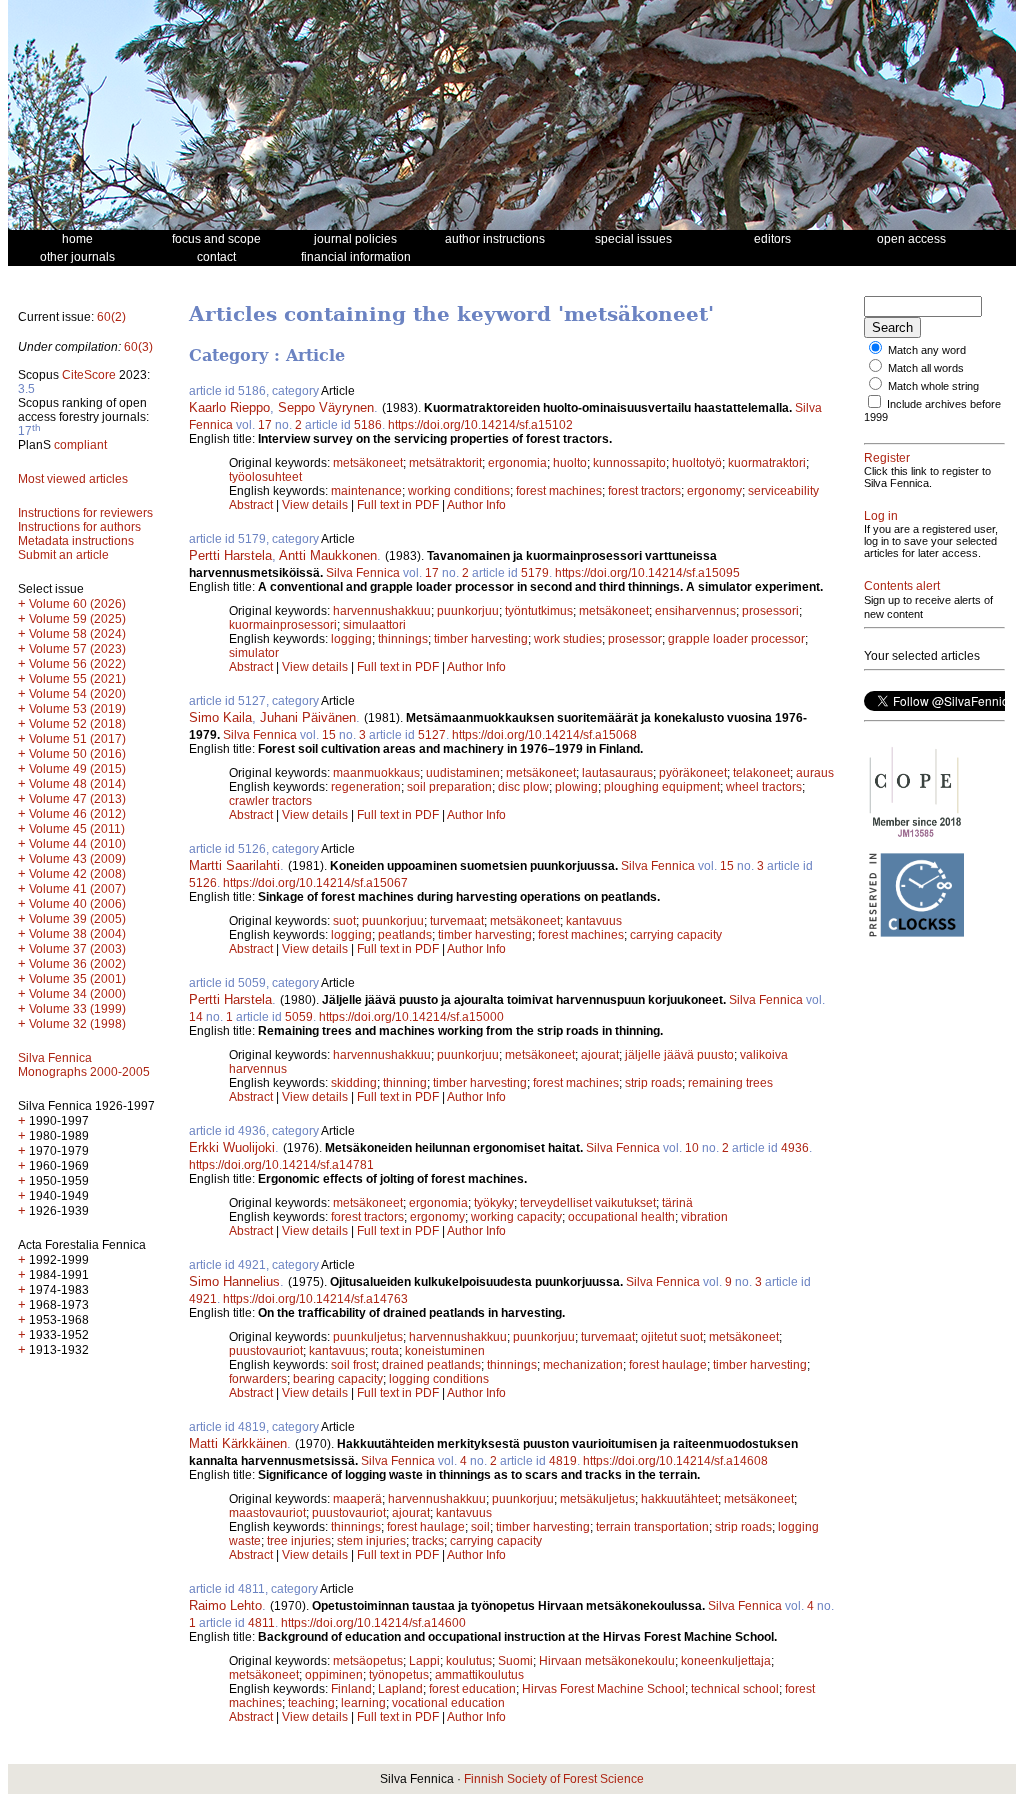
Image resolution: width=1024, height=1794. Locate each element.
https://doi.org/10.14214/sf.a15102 (480, 425)
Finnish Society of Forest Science (554, 1779)
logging (351, 639)
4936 (795, 1148)
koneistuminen (445, 1351)
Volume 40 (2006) (77, 904)
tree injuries (299, 1541)
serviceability (783, 491)
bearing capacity (338, 1379)
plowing (576, 787)
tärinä (677, 1203)
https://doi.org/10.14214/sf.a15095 (647, 573)
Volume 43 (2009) (77, 859)
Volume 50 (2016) (77, 754)
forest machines (559, 491)
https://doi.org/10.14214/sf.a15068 (544, 735)
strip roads (653, 1083)
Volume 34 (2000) (77, 994)
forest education (472, 1689)
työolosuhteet (265, 477)
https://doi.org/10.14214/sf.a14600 (373, 1623)
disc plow (523, 787)
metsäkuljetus (597, 1499)
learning (363, 1703)
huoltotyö (697, 463)
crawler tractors (270, 801)
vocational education (448, 1703)
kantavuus (594, 921)
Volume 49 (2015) (77, 769)
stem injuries (371, 1541)
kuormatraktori (767, 463)
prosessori (770, 611)
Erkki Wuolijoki (232, 1147)
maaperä (357, 1499)
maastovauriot (267, 1513)
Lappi (424, 1661)
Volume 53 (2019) (77, 709)
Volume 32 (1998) (77, 1024)
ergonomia (517, 463)
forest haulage (668, 1365)
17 (265, 425)
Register (887, 458)
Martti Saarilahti (234, 865)
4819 (563, 1461)
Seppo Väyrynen (326, 407)
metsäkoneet (368, 463)
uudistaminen (463, 773)
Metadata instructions (76, 541)
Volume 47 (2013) (77, 799)
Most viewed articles (73, 479)
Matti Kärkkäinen (238, 1443)
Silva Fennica (363, 573)
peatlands (405, 935)
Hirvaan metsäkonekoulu (607, 1661)
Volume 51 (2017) (77, 739)
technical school (735, 1689)
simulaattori (374, 625)
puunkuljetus (368, 1337)
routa (385, 1351)
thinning (405, 1083)
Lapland (400, 1689)
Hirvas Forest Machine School (603, 1689)
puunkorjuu (468, 611)
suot (344, 921)
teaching (311, 1703)
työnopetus (399, 1675)
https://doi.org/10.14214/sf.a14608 (675, 1461)
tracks (428, 1541)
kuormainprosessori (283, 625)
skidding (354, 1083)
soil (480, 1527)
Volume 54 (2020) (77, 694)
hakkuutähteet (679, 1499)
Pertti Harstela (230, 555)
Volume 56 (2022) (77, 664)
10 (692, 1148)
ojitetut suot (672, 1337)
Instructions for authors (79, 527)
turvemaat (457, 921)
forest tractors (644, 491)
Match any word (927, 350)
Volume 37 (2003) (77, 949)
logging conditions (439, 1379)
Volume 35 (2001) (77, 979)
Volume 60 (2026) (77, 604)
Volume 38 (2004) (77, 934)
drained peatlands (431, 1365)
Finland (351, 1689)
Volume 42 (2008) (77, 874)
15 (329, 735)
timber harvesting (481, 639)
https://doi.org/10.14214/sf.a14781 (281, 1165)
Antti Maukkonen (328, 555)
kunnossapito (629, 463)
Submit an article (63, 555)
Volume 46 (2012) (77, 814)
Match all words (926, 368)
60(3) (138, 347)
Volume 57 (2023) (77, 649)
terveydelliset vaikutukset (588, 1203)
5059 (299, 1017)
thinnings (403, 639)
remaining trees (730, 1083)
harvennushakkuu (382, 611)
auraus (815, 773)
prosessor (635, 639)
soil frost (353, 1365)
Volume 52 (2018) (77, 724)
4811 (261, 1623)
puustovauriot (266, 1351)
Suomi (515, 1661)
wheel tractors (764, 787)
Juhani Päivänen (308, 717)
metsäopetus (368, 1661)
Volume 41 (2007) (77, 889)
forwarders (258, 1379)
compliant (80, 445)
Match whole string (933, 386)
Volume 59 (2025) (77, 619)
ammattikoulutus (479, 1675)
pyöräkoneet (693, 773)
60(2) (111, 317)
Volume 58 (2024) (77, 634)
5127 (432, 735)
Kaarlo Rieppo (229, 407)
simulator (254, 653)
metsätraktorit (445, 463)
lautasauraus (617, 773)
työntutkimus (539, 611)
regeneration (366, 787)
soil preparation (449, 787)
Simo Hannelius (234, 1281)
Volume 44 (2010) (77, 844)
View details (316, 505)
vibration (704, 1217)
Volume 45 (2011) (77, 829)
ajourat (600, 1055)
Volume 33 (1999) (77, 1009)
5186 (368, 425)
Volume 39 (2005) (77, 919)
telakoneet (761, 773)
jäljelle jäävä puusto (679, 1055)
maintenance (366, 491)
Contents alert (902, 586)
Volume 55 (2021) (77, 679)
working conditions (459, 491)
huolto (570, 463)
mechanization (583, 1365)
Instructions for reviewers (85, 513)
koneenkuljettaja (726, 1661)
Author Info (476, 505)
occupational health (621, 1217)
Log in (881, 516)
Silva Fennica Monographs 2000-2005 (84, 1065)
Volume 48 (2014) (77, 784)
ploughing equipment (662, 787)
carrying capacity (676, 935)
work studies (568, 639)
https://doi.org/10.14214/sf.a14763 (315, 1299)
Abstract (251, 505)
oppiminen (334, 1675)
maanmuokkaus (376, 773)
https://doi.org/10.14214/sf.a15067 (315, 883)
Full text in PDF (398, 505)
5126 (203, 883)
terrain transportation (652, 1527)
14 (196, 1017)
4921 (203, 1299)
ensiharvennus (695, 611)
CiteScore (89, 375)
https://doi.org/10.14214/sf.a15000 (411, 1017)
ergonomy (714, 491)
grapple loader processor (736, 639)
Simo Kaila (220, 717)
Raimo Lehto (225, 1605)
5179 (535, 573)
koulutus (469, 1661)
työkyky (494, 1203)
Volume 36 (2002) (77, 964)
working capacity (516, 1217)
